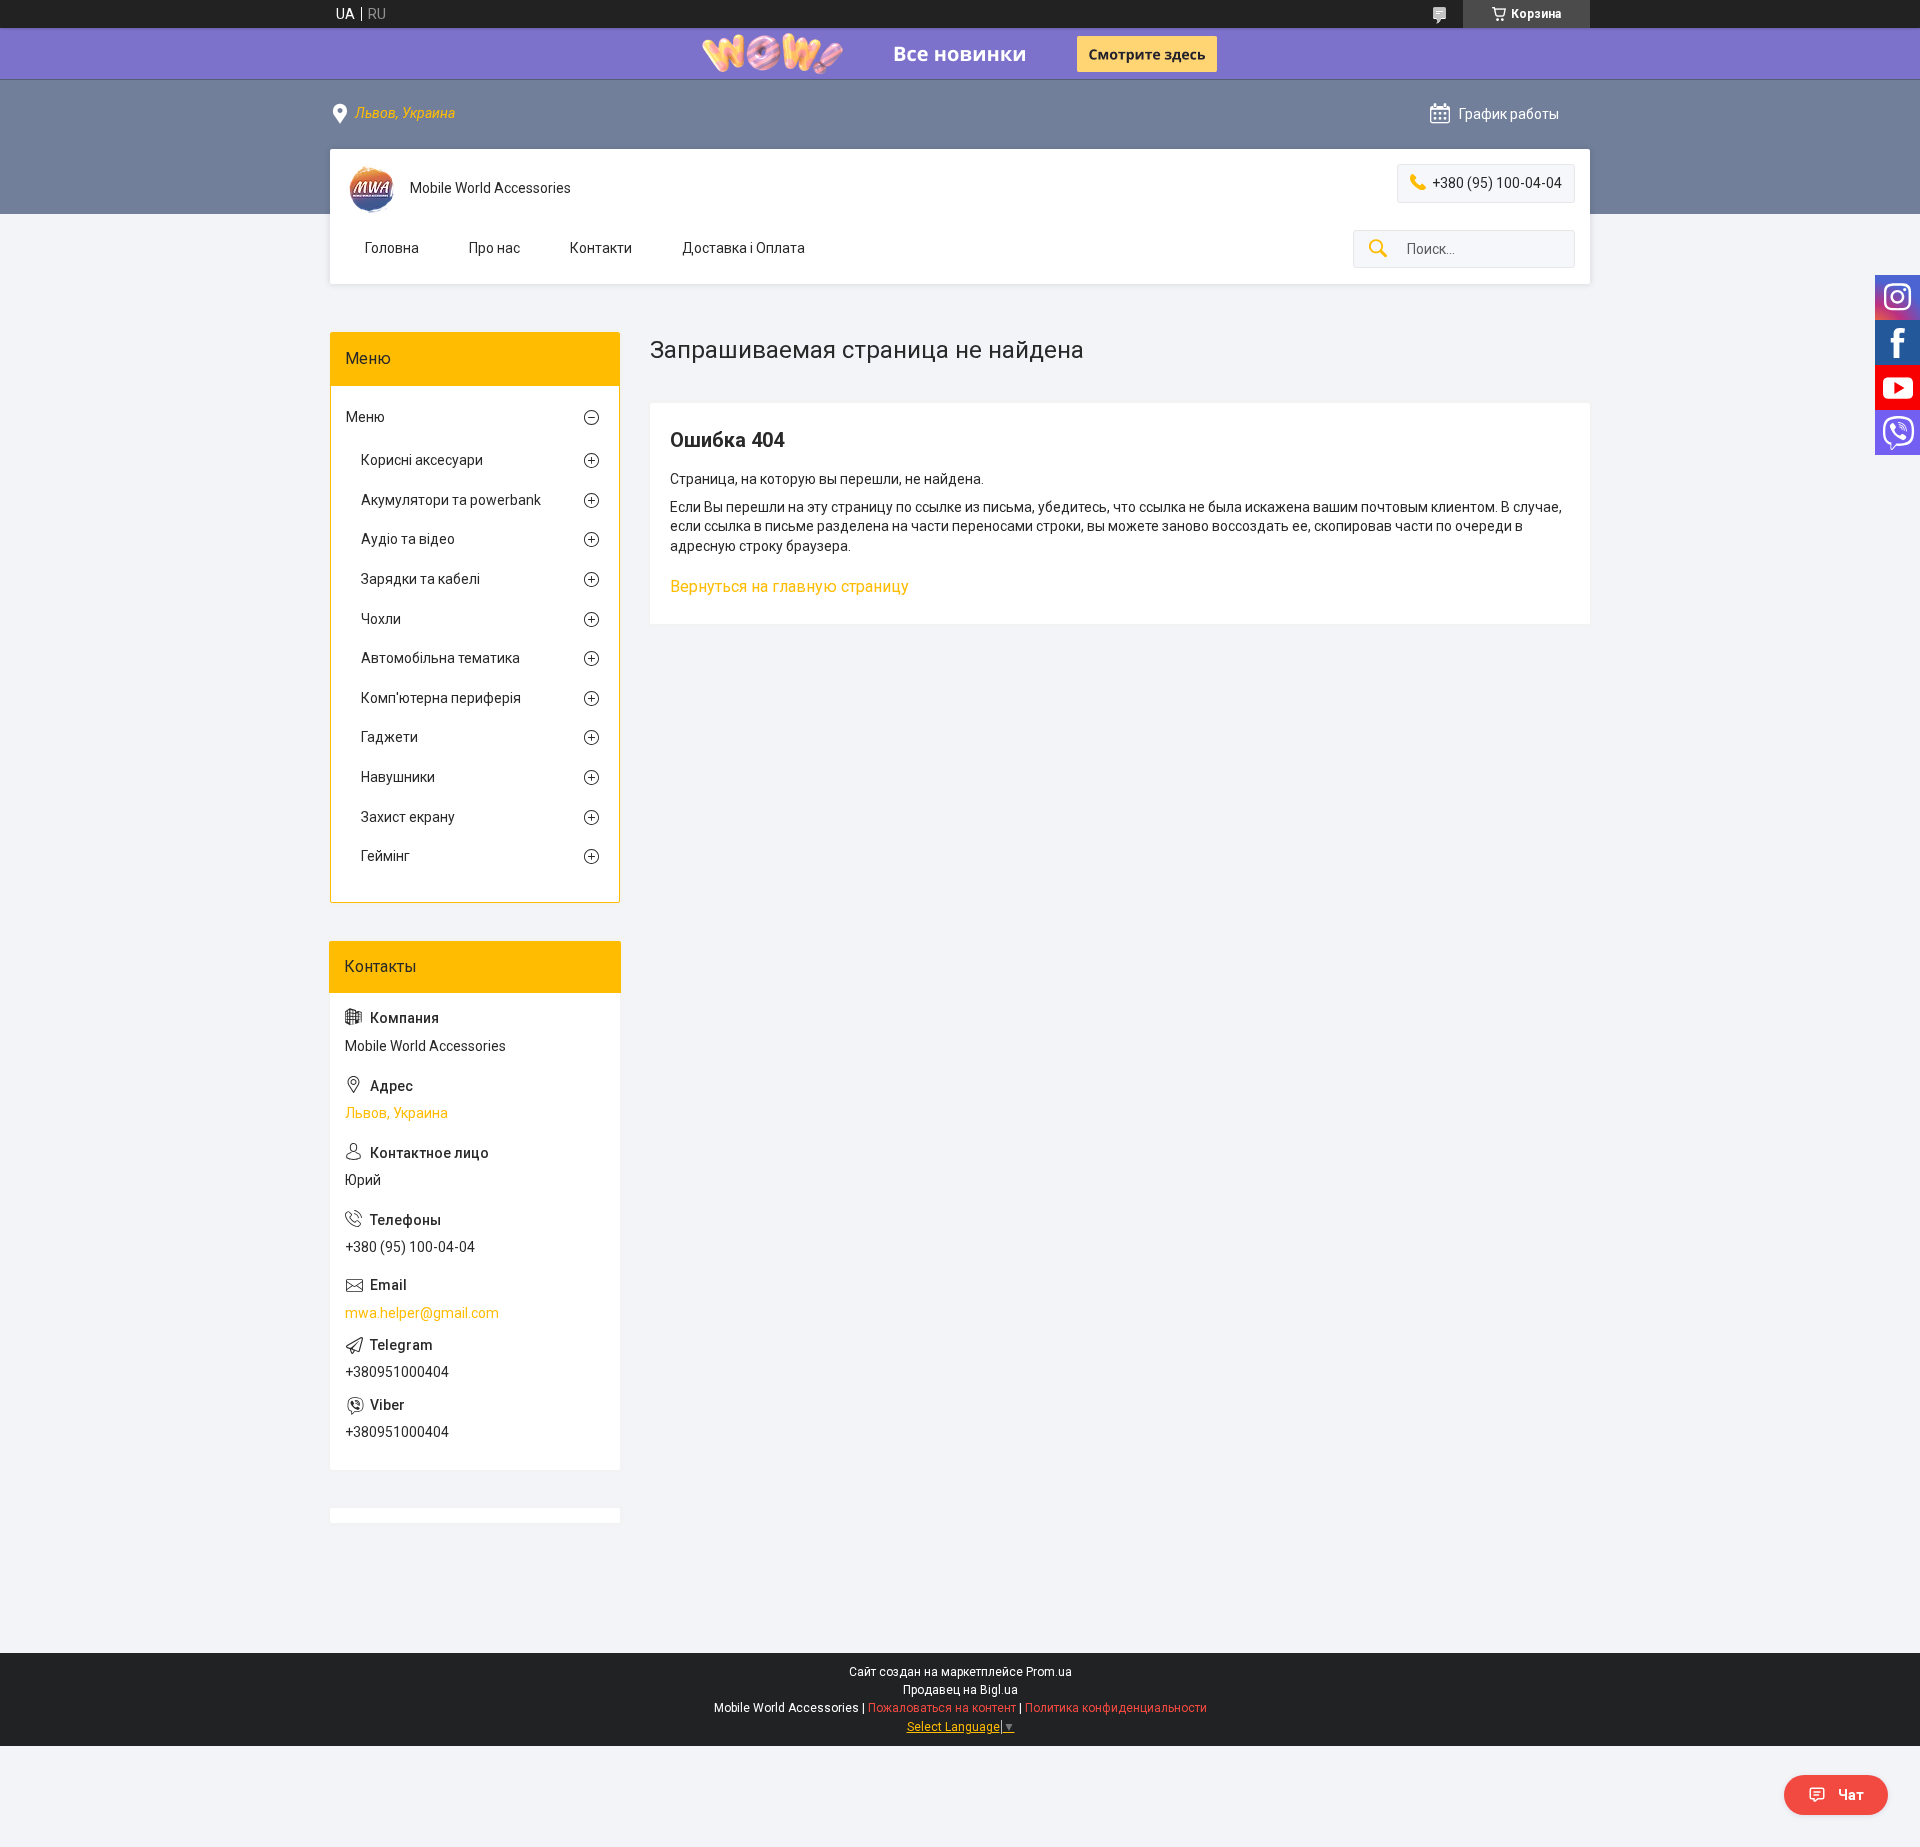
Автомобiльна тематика (440, 658)
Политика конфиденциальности (1116, 1708)
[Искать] (1378, 249)
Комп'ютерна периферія (441, 698)
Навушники (398, 777)
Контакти (601, 248)
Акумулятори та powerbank (451, 500)
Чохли (381, 619)
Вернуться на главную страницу (789, 586)
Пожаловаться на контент (942, 1708)
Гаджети (389, 737)
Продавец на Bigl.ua (960, 1690)
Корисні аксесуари (422, 460)
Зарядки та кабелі (420, 579)
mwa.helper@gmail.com (422, 1313)
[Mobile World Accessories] (370, 189)
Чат (1851, 1795)
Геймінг (385, 856)
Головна (392, 248)
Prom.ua (1049, 1672)
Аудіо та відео (408, 539)
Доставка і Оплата (743, 248)
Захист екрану (408, 817)
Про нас (494, 248)
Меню (365, 417)
